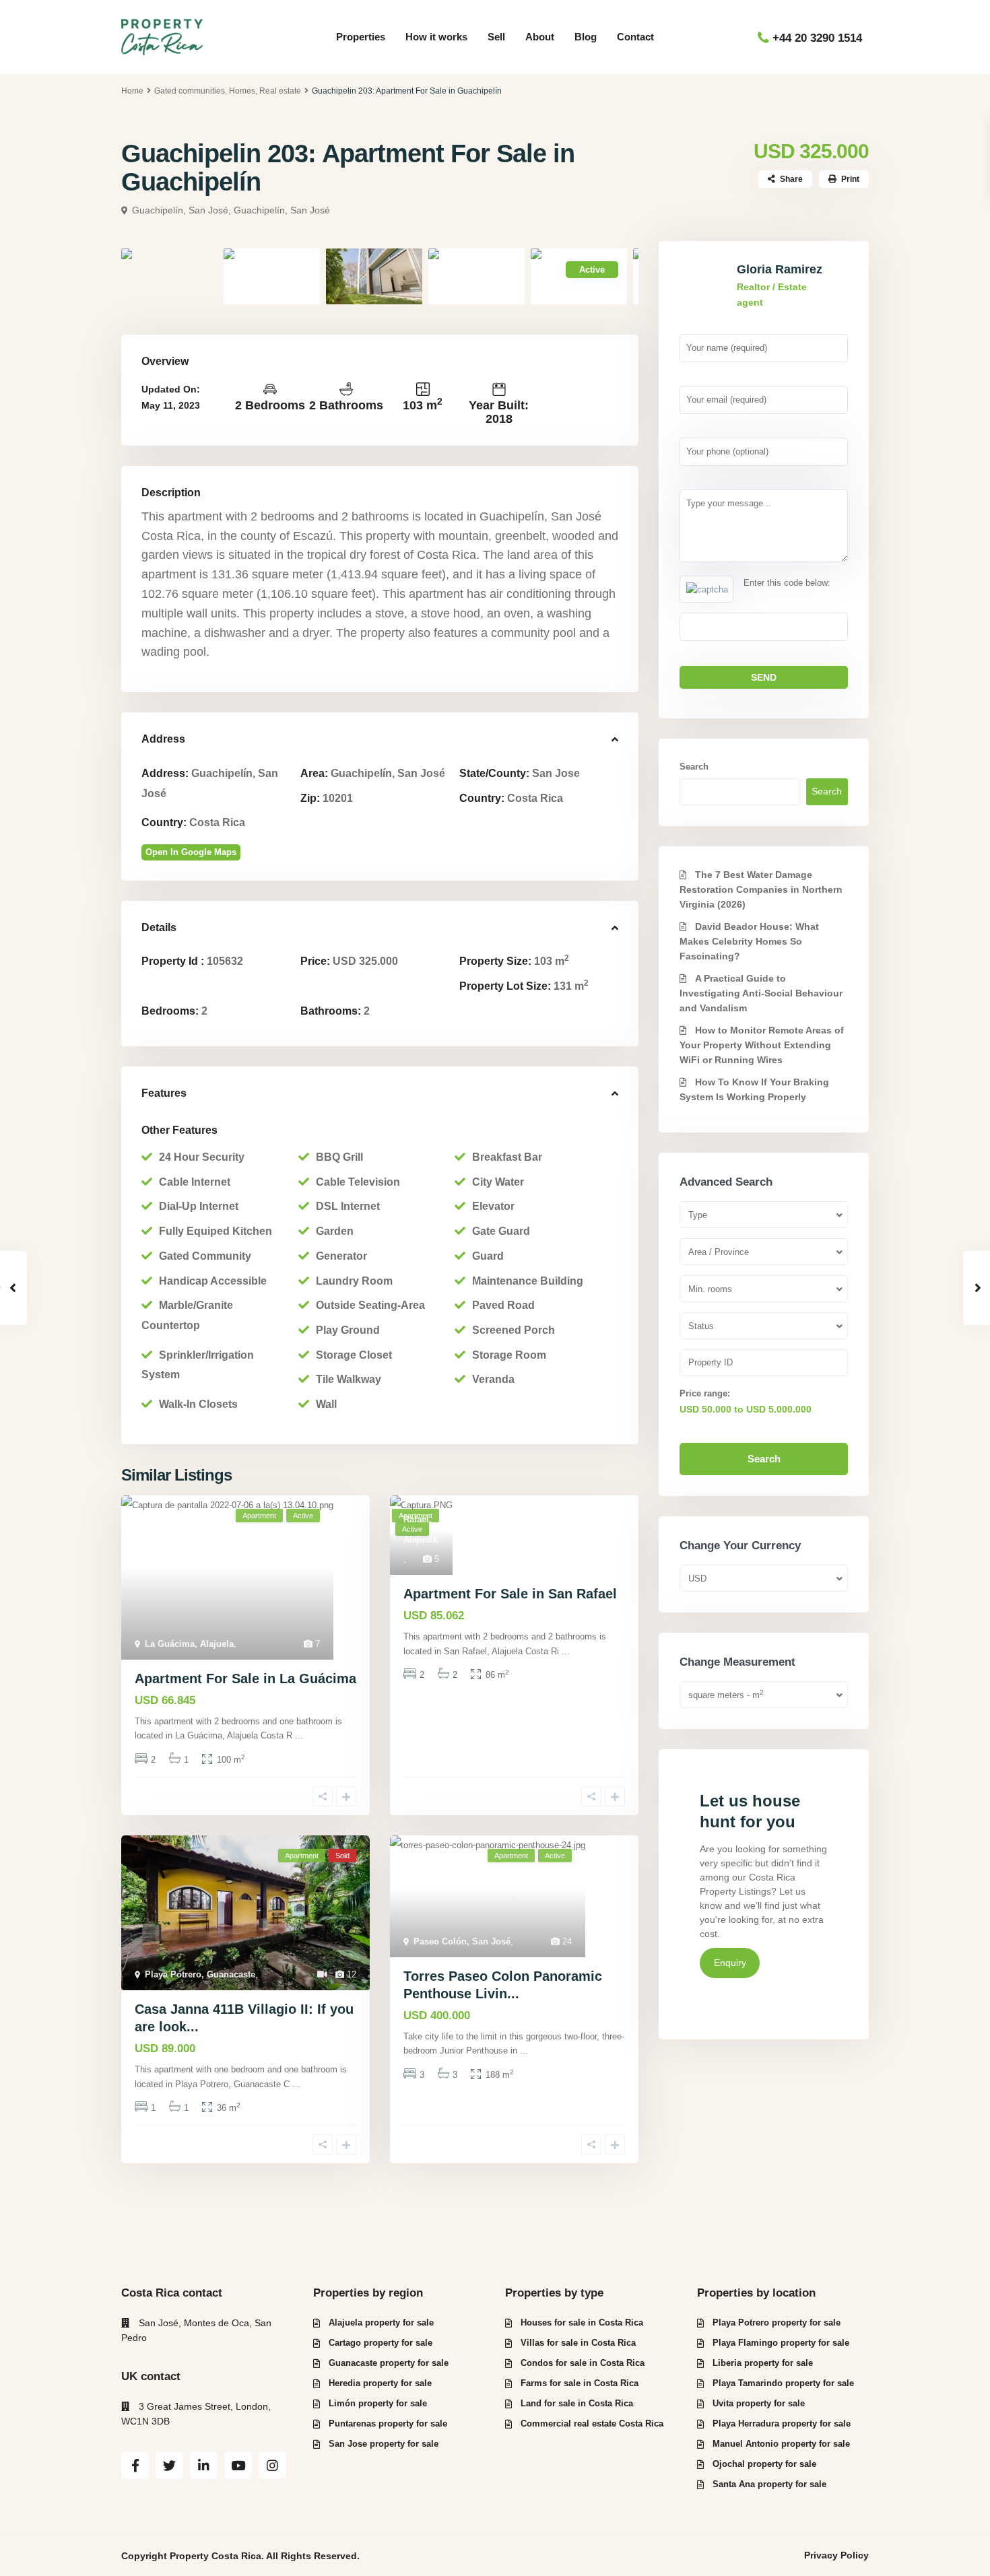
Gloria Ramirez (780, 269)
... (299, 1735)
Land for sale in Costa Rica (577, 2403)
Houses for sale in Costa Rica (582, 2323)
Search (694, 767)
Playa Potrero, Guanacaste (200, 1974)
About (540, 37)
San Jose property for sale (384, 2444)
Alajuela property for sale (381, 2323)
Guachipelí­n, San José (282, 210)
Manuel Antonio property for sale (781, 2444)
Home (132, 91)
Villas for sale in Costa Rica (578, 2343)
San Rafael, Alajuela (420, 1519)
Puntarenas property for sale (388, 2424)
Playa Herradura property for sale (782, 2424)
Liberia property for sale (763, 2363)
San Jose (556, 773)
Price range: (705, 1393)
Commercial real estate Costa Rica (592, 2424)
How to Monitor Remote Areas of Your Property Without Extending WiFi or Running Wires (762, 1045)
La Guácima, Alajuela (189, 1644)
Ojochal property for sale (764, 2464)
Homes (242, 91)
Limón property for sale (378, 2403)
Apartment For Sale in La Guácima (245, 1679)
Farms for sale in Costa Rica (580, 2383)
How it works (436, 37)
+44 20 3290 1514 (817, 38)
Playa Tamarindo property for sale (783, 2383)
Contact (635, 37)
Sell (496, 37)
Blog (586, 37)
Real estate (280, 91)
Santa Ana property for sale (769, 2484)
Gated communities (190, 91)
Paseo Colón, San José (462, 1941)
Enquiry (730, 1963)
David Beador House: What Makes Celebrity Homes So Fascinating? (749, 941)
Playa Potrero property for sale (777, 2323)
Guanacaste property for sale (389, 2363)
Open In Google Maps (191, 852)
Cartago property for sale (381, 2343)
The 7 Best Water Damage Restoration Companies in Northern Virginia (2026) (761, 889)
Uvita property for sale (759, 2403)
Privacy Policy (836, 2555)
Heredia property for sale (380, 2383)
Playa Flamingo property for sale (781, 2343)
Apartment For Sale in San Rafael (510, 1594)
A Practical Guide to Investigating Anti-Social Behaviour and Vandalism (761, 993)
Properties (361, 37)
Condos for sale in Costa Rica (583, 2363)
